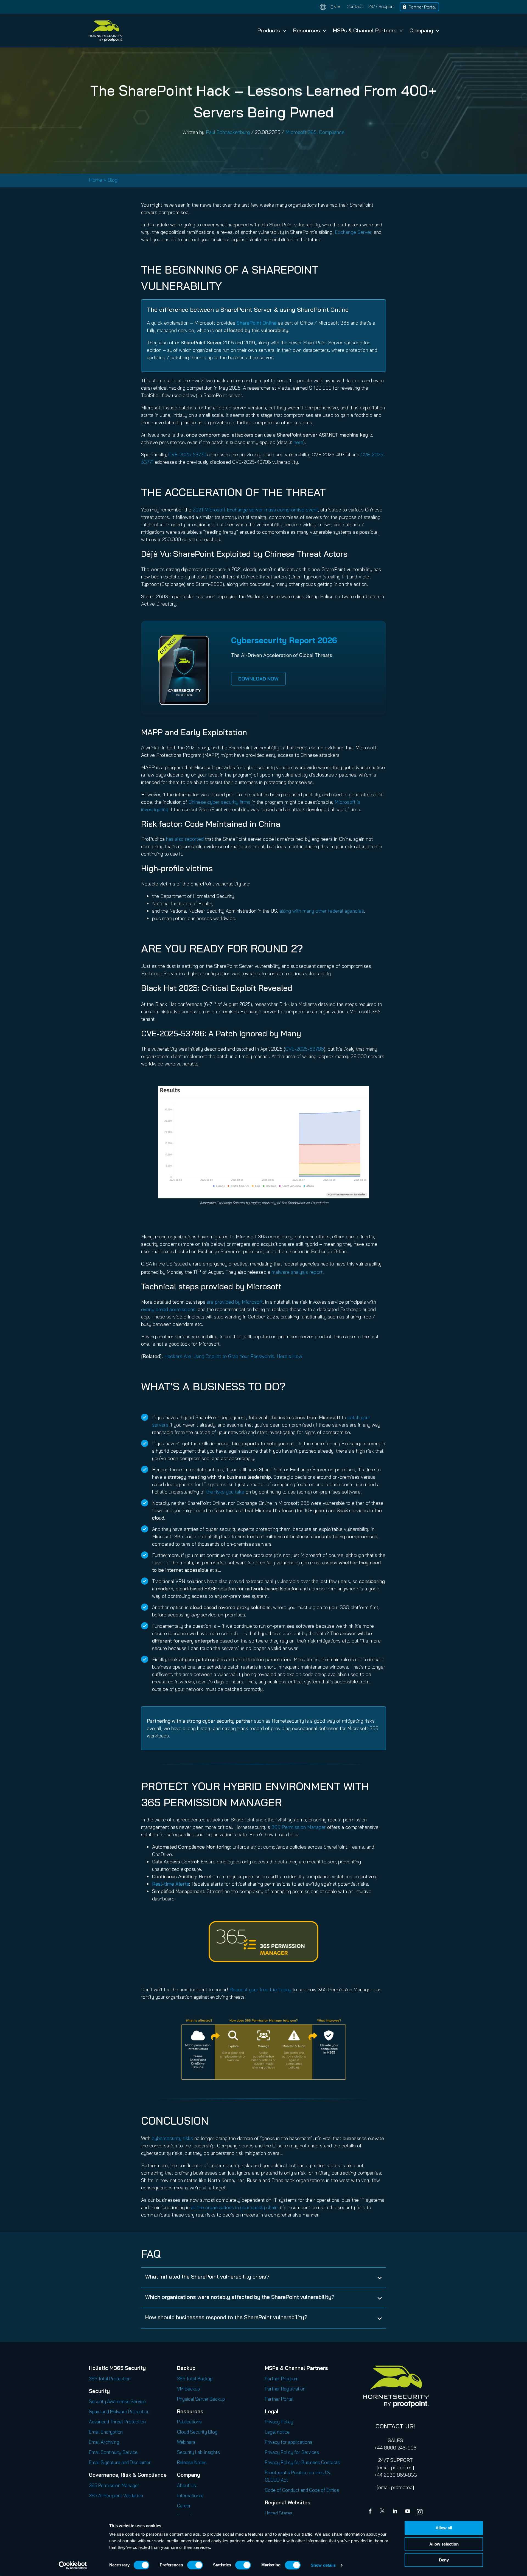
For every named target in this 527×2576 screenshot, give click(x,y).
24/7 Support (381, 6)
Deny (444, 2560)
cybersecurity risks (172, 2138)
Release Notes (192, 2462)
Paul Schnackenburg (228, 132)
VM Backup (188, 2389)
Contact (355, 6)
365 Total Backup (195, 2379)
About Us (187, 2485)
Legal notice (277, 2432)
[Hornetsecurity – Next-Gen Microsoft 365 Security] (105, 31)
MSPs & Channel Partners (365, 30)
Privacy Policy (279, 2422)
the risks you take (225, 1492)
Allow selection (444, 2544)
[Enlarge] (339, 2026)
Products (269, 30)
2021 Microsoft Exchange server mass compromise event (255, 510)
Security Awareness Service (117, 2401)
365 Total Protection (110, 2379)
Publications (189, 2422)
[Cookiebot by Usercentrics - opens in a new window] (73, 2565)
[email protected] (395, 2467)
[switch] (195, 2565)
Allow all (444, 2528)
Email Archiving (104, 2442)
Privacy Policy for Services (292, 2452)
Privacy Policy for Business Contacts (302, 2462)
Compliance (332, 132)
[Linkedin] (396, 2512)
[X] (383, 2512)
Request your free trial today (260, 1989)
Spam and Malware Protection (119, 2412)
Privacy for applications (289, 2442)
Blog (113, 180)
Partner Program (282, 2379)
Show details (323, 2565)
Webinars (186, 2442)
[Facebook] (371, 2512)
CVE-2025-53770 (187, 455)
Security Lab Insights (198, 2452)
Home (96, 180)
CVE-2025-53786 (305, 1049)
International (190, 2495)
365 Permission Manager (299, 1827)
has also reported (185, 839)
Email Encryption (106, 2432)
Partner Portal (422, 7)
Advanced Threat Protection (117, 2422)
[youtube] (408, 2512)
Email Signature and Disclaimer (120, 2462)
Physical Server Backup (201, 2399)
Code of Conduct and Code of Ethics (302, 2490)
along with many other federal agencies (322, 911)
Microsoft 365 (301, 132)
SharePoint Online (257, 323)
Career (184, 2506)
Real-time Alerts (171, 1884)
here (298, 442)
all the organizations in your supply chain (234, 2207)
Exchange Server (353, 232)
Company (421, 30)
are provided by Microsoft (235, 1302)
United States (279, 2513)
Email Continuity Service (113, 2452)
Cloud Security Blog (197, 2432)
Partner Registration (285, 2389)
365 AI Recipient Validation (116, 2495)
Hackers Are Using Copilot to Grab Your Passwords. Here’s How (233, 1356)
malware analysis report (297, 1272)
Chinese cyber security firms (219, 802)
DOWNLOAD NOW (258, 679)
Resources (307, 30)
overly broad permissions (168, 1309)
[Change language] (330, 7)
